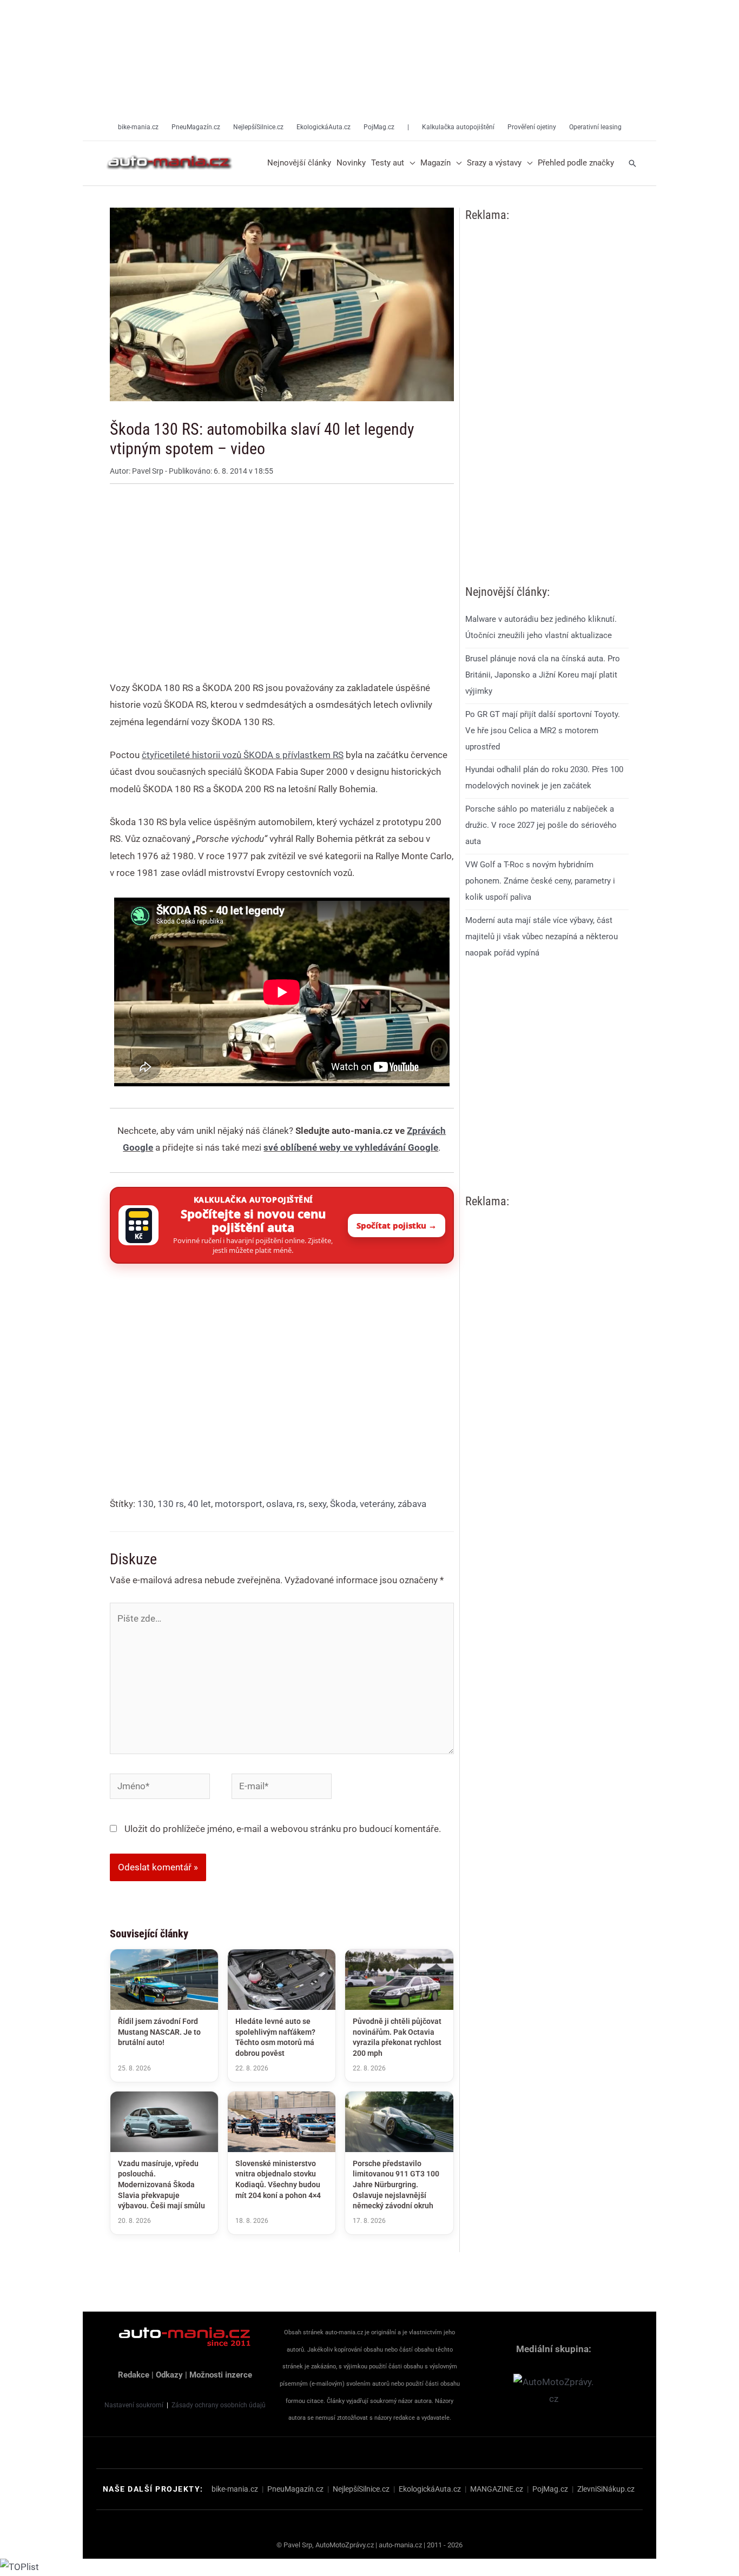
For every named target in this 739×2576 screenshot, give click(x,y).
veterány (377, 1504)
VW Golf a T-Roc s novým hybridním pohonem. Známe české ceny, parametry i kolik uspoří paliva (540, 881)
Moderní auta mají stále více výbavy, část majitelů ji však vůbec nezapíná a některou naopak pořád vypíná (542, 936)
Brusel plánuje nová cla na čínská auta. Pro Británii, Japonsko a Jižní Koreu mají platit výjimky (543, 675)
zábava (412, 1504)
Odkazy (169, 2375)
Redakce (134, 2375)
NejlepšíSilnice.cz (361, 2489)
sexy (317, 1504)
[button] (410, 163)
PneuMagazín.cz (295, 2489)
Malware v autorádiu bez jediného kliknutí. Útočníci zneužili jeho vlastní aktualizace (541, 627)
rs (301, 1504)
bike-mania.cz (235, 2489)
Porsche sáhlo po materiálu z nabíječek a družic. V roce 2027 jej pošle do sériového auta (541, 825)
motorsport (239, 1504)
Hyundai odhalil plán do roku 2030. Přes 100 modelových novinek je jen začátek (544, 778)
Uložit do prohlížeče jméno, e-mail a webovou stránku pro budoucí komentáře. (283, 1829)
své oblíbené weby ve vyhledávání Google (351, 1147)
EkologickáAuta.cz (430, 2489)
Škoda (343, 1504)
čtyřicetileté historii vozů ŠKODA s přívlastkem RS (243, 755)
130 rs (171, 1504)
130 (146, 1504)
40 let (199, 1504)
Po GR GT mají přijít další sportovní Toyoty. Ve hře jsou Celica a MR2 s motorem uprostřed (543, 730)
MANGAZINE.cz (497, 2489)
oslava (279, 1504)
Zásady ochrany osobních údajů (219, 2405)
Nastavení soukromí (134, 2405)
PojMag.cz (550, 2489)
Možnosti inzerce (221, 2375)
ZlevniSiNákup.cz (606, 2489)
